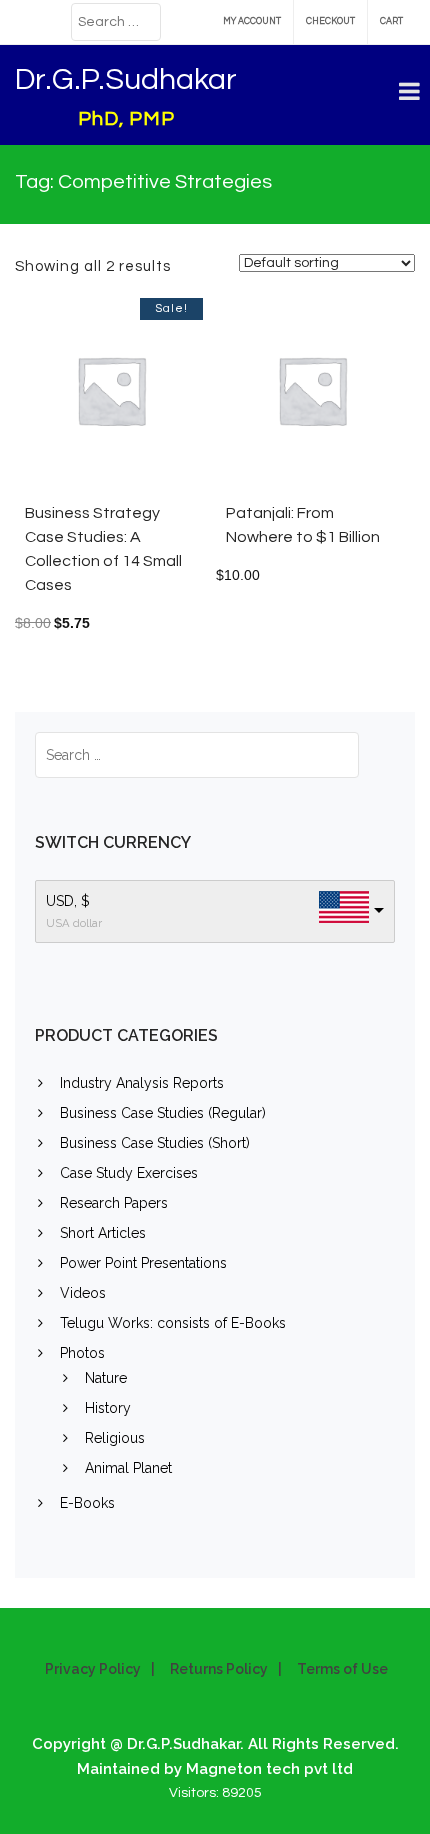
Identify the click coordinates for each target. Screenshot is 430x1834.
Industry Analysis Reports (142, 1083)
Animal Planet (128, 1468)
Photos (82, 1353)
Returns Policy (219, 1669)
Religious (115, 1438)
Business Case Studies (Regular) (163, 1113)
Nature (106, 1378)
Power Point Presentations (143, 1263)
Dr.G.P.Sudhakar (126, 79)
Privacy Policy (93, 1669)
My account (252, 21)
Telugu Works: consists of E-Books (173, 1323)
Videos (83, 1293)
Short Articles (103, 1233)
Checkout (330, 21)
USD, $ (68, 901)
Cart (391, 21)
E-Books (87, 1503)
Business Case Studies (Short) (155, 1143)
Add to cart (145, 399)
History (108, 1408)
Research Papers (114, 1203)
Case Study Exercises (129, 1173)
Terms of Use (342, 1669)
